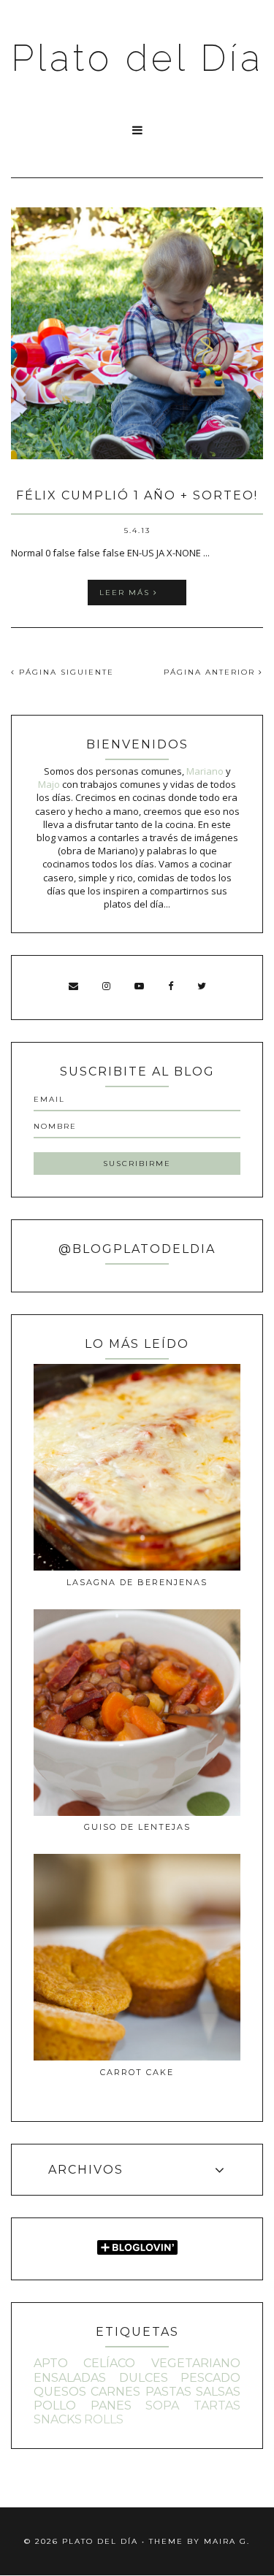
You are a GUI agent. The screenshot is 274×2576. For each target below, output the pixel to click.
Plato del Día (137, 58)
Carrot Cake (137, 2072)
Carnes (115, 2392)
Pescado (210, 2378)
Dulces (144, 2378)
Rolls (104, 2419)
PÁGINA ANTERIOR (211, 672)
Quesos (60, 2392)
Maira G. (227, 2541)
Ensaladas (70, 2378)
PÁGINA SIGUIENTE (65, 672)
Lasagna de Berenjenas (137, 1582)
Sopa (162, 2406)
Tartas (217, 2406)
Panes (111, 2406)
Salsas (218, 2392)
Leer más (126, 593)
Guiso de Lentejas (137, 1827)
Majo (49, 784)
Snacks (58, 2419)
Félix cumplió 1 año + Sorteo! (137, 495)
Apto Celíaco (84, 2363)
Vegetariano (196, 2363)
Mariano (205, 771)
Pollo (55, 2406)
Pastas (168, 2392)
